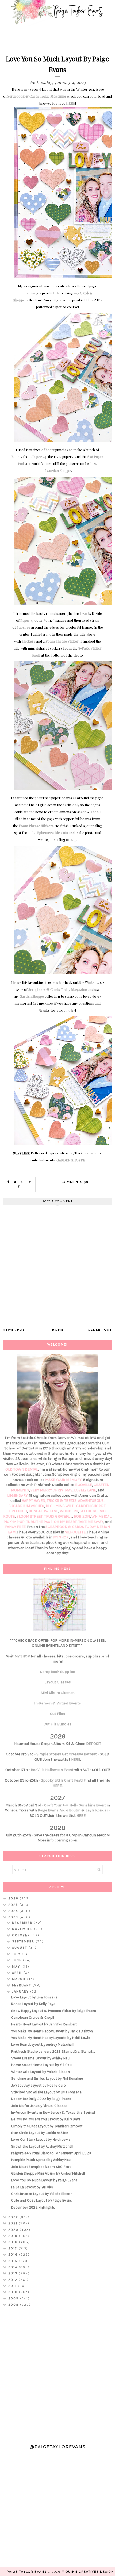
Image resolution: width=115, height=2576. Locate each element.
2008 (14, 2305)
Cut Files (57, 1714)
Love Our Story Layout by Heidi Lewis (41, 2139)
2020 (14, 2230)
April (18, 1973)
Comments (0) (75, 1182)
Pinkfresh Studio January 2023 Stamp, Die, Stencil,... (53, 2051)
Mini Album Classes (58, 1693)
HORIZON (82, 1516)
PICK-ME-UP (14, 1522)
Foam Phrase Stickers (36, 826)
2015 (14, 2261)
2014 (14, 2267)
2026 (14, 1898)
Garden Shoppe (59, 471)
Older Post (100, 1329)
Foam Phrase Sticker (62, 641)
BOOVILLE (84, 1485)
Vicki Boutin (70, 1810)
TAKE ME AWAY (91, 1522)
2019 (14, 2236)
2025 (14, 1905)
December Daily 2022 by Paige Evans (41, 2099)
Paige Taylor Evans (27, 2572)
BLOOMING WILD (60, 1506)
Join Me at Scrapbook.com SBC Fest (41, 2167)
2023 (14, 1917)
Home (58, 1329)
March (19, 1979)
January (21, 1991)
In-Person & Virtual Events (58, 1703)
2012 (14, 2280)
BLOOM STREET (29, 1516)
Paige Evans (48, 1810)
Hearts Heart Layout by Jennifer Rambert (44, 2024)
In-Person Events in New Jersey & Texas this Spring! (53, 2112)
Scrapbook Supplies (58, 1672)
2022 (14, 2217)
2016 (14, 2255)
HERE (71, 103)
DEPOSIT (94, 1744)
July (17, 1954)
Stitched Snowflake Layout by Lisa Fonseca (46, 2092)
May (17, 1967)
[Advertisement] (57, 2373)
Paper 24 (39, 457)
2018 (14, 2242)
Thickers (28, 641)
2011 (13, 2286)
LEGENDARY (17, 1496)
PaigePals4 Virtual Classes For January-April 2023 (51, 2153)
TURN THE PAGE (39, 1522)
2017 (13, 2248)
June (18, 1960)
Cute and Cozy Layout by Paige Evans (42, 2200)
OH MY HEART (65, 1522)
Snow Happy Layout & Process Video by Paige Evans (54, 2011)
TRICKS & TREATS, (62, 1501)
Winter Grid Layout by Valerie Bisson (41, 2072)
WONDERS (69, 1511)
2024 (14, 1911)
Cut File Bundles (57, 1724)
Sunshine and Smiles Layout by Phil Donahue (47, 2078)
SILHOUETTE (75, 1532)
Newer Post (15, 1329)
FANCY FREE (15, 1527)
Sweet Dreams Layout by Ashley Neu (40, 2058)
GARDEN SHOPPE (71, 1160)
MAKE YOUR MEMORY (63, 1480)
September (24, 1941)
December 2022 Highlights (33, 2207)
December (23, 1923)
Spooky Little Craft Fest (61, 1780)
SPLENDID (18, 1511)
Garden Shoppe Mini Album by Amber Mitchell (48, 2173)
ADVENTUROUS (91, 1501)
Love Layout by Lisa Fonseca (34, 1997)
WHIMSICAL (101, 1516)
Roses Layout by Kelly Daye (33, 2004)
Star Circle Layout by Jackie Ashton (40, 2133)
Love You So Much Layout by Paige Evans (44, 2180)
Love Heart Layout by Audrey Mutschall (42, 2045)
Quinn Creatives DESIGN (90, 2572)
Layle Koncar (97, 1810)
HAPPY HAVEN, (34, 1501)
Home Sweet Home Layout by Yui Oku (41, 2065)
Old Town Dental (22, 1469)
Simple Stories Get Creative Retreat (67, 1754)
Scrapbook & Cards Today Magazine (37, 96)
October (22, 1935)
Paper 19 (23, 627)
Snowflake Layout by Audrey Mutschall (42, 2146)
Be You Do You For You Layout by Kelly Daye (46, 2119)
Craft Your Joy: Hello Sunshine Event (75, 1805)
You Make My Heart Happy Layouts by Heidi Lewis (51, 2038)
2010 (14, 2292)
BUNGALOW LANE (43, 1511)
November (23, 1929)
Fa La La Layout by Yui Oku (32, 2187)
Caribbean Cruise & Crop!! (33, 2018)
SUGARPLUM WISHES (26, 1506)
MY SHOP (61, 1537)
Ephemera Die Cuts (53, 833)
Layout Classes (58, 1682)
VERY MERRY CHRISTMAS (51, 1490)
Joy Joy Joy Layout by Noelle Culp (39, 2085)
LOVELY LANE (85, 1490)
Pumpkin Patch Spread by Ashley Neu (41, 2160)
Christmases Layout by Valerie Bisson (42, 2194)
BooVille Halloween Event (52, 1770)
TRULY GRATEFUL (58, 1516)
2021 (14, 2223)
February (22, 1985)
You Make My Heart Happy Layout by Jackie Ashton (52, 2031)
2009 (14, 2298)
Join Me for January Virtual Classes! (40, 2106)
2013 (14, 2273)
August (20, 1948)
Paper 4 (26, 620)
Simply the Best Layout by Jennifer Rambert (47, 2126)
